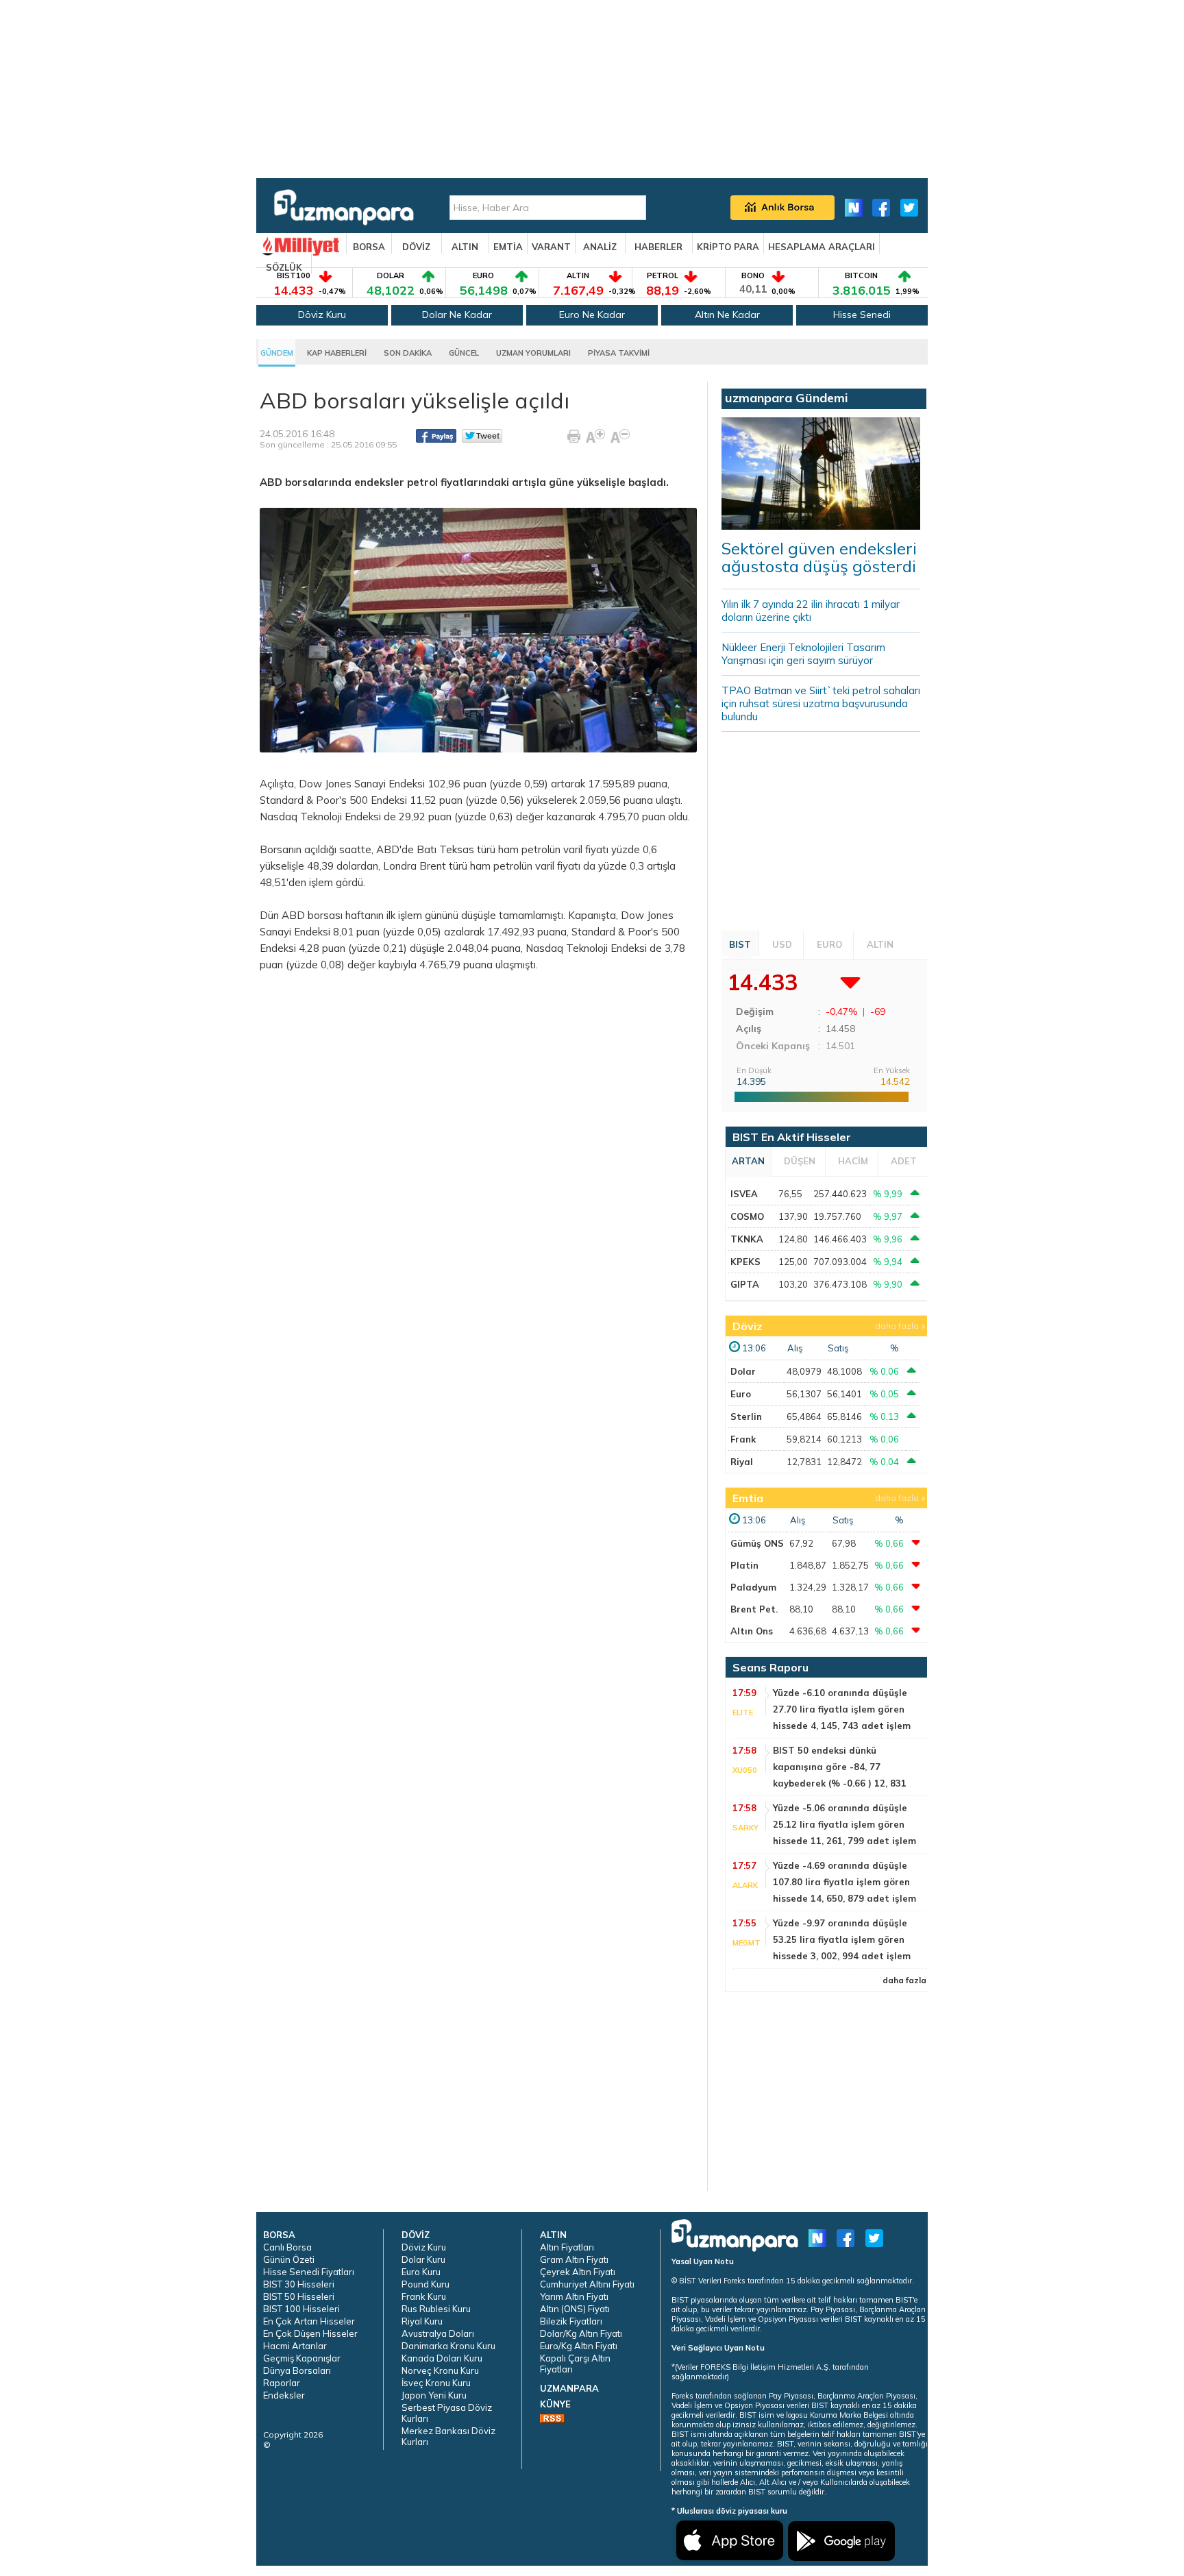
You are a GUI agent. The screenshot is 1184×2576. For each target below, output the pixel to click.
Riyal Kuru (422, 2321)
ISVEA (744, 1194)
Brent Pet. (754, 1609)
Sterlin (746, 1416)
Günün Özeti (289, 2259)
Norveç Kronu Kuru (440, 2370)
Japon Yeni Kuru (434, 2395)
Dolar (743, 1371)
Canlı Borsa (287, 2247)
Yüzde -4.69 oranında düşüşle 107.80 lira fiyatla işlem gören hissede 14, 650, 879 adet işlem (844, 1882)
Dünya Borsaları (297, 2370)
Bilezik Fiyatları (571, 2321)
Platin (744, 1565)
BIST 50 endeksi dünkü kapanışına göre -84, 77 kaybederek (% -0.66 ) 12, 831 (840, 1767)
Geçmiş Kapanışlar (302, 2358)
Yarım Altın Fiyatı (574, 2296)
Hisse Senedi (862, 315)
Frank (743, 1439)
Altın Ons (752, 1631)
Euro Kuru (421, 2272)
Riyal (742, 1462)
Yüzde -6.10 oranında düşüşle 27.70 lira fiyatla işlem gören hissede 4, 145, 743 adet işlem (842, 1709)
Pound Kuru (425, 2284)
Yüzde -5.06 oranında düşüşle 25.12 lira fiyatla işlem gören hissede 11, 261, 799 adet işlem (844, 1824)
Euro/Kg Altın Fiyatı (579, 2346)
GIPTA (745, 1284)
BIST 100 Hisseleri (301, 2309)
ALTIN (465, 247)
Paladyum (753, 1587)
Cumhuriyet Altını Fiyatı (587, 2284)
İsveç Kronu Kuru (436, 2383)
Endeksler (284, 2395)
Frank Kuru (424, 2296)
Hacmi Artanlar (295, 2346)
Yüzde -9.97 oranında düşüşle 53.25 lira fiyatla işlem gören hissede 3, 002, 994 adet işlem (842, 1939)
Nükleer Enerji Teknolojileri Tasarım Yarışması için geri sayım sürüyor (803, 654)
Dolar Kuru (423, 2259)
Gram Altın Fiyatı (574, 2259)
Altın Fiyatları (567, 2247)
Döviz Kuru (322, 315)
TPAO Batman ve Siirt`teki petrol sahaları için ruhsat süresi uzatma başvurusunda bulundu (821, 703)
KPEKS (745, 1262)
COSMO (747, 1216)
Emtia (748, 1498)
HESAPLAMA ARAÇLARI (822, 247)
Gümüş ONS (757, 1543)
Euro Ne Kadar (592, 315)
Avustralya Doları (438, 2333)
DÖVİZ (416, 247)
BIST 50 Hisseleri (299, 2296)
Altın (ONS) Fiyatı (575, 2309)
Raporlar (282, 2383)
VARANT (551, 247)
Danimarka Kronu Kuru (448, 2346)
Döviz (748, 1326)
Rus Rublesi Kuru (436, 2309)
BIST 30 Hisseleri (299, 2284)
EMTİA (508, 247)
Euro (741, 1394)
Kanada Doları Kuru (442, 2358)
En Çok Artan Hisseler (309, 2321)
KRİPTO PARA (728, 247)
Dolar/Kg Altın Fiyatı (581, 2333)
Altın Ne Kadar (727, 315)
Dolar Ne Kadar (457, 315)
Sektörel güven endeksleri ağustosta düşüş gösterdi (819, 557)
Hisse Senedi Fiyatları (309, 2272)
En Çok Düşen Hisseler (310, 2333)
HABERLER (658, 247)
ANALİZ (600, 247)
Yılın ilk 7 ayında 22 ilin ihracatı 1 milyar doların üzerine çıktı (811, 611)
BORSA (369, 247)
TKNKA (747, 1239)
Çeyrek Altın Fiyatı (578, 2272)
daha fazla (897, 1326)
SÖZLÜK (284, 267)
